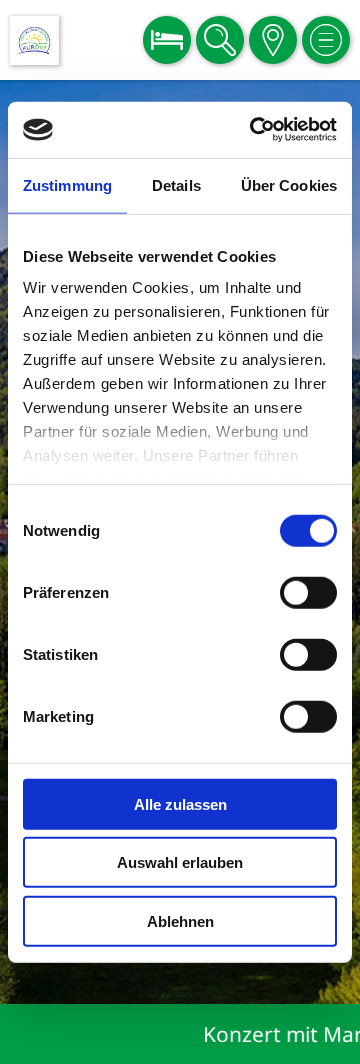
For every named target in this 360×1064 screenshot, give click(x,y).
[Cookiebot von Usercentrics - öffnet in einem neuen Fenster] (254, 130)
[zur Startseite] (34, 40)
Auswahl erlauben (180, 862)
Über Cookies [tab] (289, 184)
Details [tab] (176, 184)
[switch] (308, 592)
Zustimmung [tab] (67, 184)
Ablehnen (180, 920)
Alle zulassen (180, 803)
